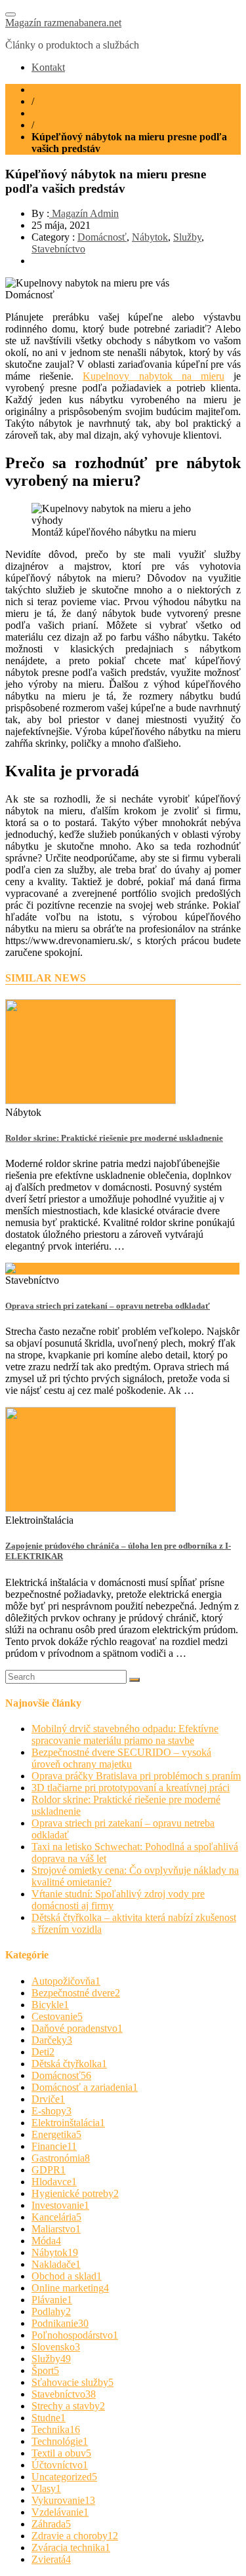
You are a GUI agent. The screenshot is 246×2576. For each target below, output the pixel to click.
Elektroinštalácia (68, 2123)
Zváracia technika (71, 2547)
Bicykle (50, 2005)
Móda (46, 2241)
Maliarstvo (56, 2229)
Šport (45, 2370)
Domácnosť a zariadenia (85, 2087)
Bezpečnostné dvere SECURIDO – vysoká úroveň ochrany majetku (121, 1758)
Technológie (60, 2441)
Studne (49, 2418)
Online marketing (70, 2288)
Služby (187, 237)
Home (44, 89)
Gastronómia (61, 2158)
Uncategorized (64, 2477)
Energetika (56, 2134)
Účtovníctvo (60, 2465)
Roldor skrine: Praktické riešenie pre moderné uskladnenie (114, 1138)
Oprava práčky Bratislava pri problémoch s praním (136, 1776)
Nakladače (56, 2264)
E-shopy (51, 2111)
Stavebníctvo (58, 113)
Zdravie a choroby (75, 2536)
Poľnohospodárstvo (75, 2335)
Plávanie (52, 2300)
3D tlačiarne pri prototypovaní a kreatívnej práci (131, 1788)
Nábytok (150, 237)
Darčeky (52, 2040)
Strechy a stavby (68, 2406)
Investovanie (60, 2205)
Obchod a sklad (67, 2276)
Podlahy (51, 2311)
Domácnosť (102, 237)
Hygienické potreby (75, 2193)
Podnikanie (60, 2323)
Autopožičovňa (66, 1981)
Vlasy (46, 2488)
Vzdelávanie (60, 2512)
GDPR (49, 2170)
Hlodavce (54, 2182)
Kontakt (48, 67)
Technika (56, 2429)
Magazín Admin (84, 213)
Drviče (48, 2099)
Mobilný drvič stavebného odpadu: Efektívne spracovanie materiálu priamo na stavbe (125, 1734)
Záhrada (51, 2524)
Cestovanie (57, 2016)
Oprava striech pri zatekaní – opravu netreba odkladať (108, 1306)
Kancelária (56, 2217)
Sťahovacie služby (72, 2382)
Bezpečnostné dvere (76, 1993)
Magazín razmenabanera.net (63, 23)
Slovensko (56, 2347)
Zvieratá (51, 2559)
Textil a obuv (61, 2453)
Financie (54, 2146)
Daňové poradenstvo (77, 2028)
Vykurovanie (63, 2500)
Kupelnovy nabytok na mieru (154, 376)
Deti (43, 2052)
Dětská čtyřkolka (69, 2064)
